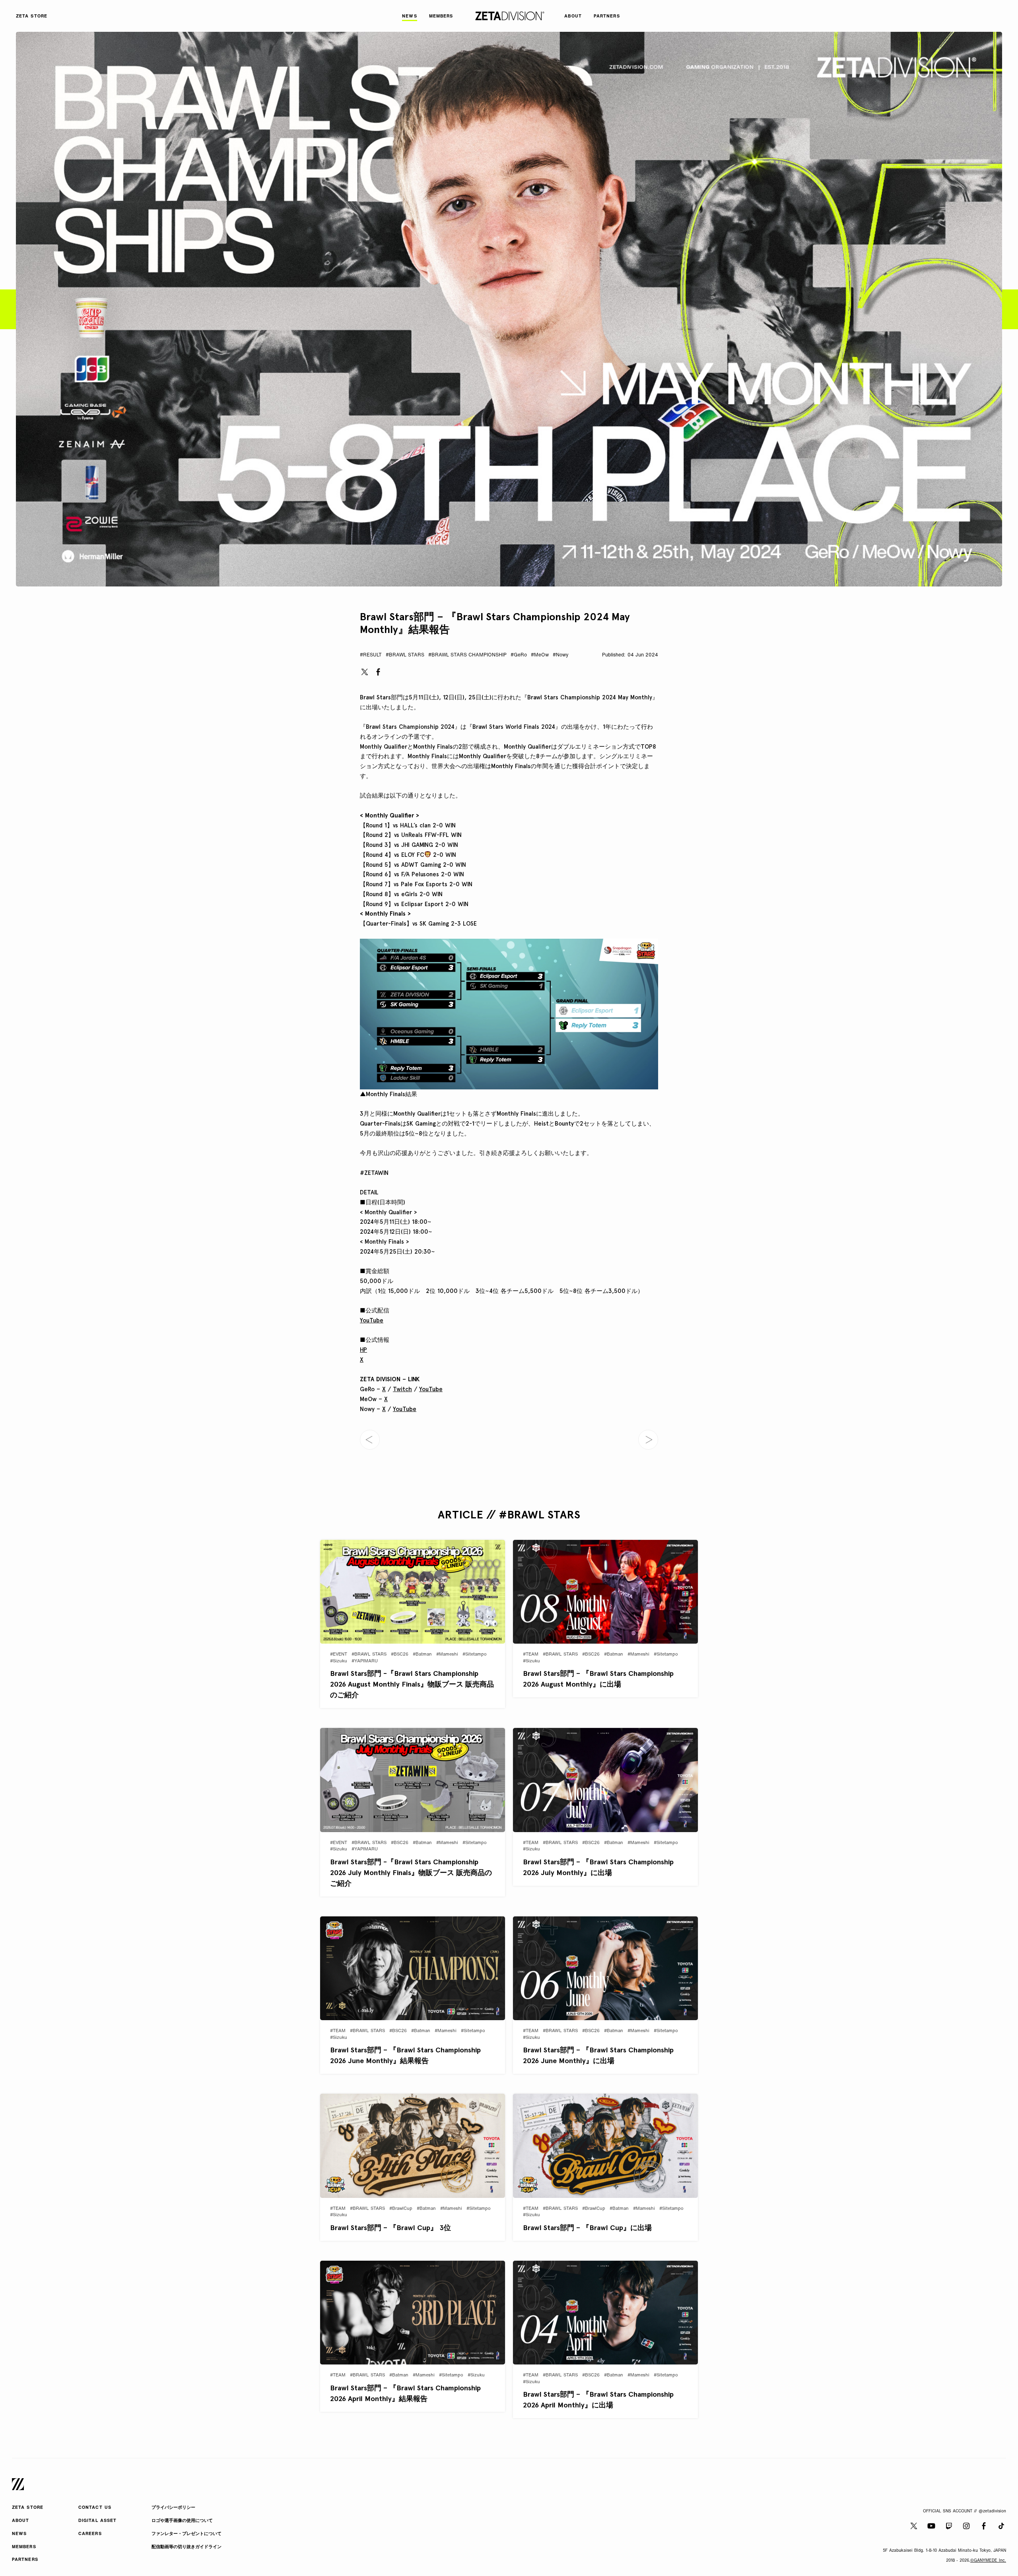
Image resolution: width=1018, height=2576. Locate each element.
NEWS (19, 2534)
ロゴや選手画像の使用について (182, 2521)
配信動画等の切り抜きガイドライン (187, 2547)
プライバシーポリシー (173, 2508)
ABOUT (21, 2521)
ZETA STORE (28, 2508)
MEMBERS (24, 2547)
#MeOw (540, 655)
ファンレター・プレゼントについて (187, 2534)
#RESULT (371, 655)
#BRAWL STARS (405, 655)
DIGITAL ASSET (97, 2521)
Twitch (402, 1389)
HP (363, 1350)
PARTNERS (25, 2560)
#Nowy (560, 655)
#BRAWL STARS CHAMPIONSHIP (467, 655)
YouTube (372, 1320)
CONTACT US (95, 2508)
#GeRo (519, 655)
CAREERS (90, 2534)
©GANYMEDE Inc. (988, 2561)
